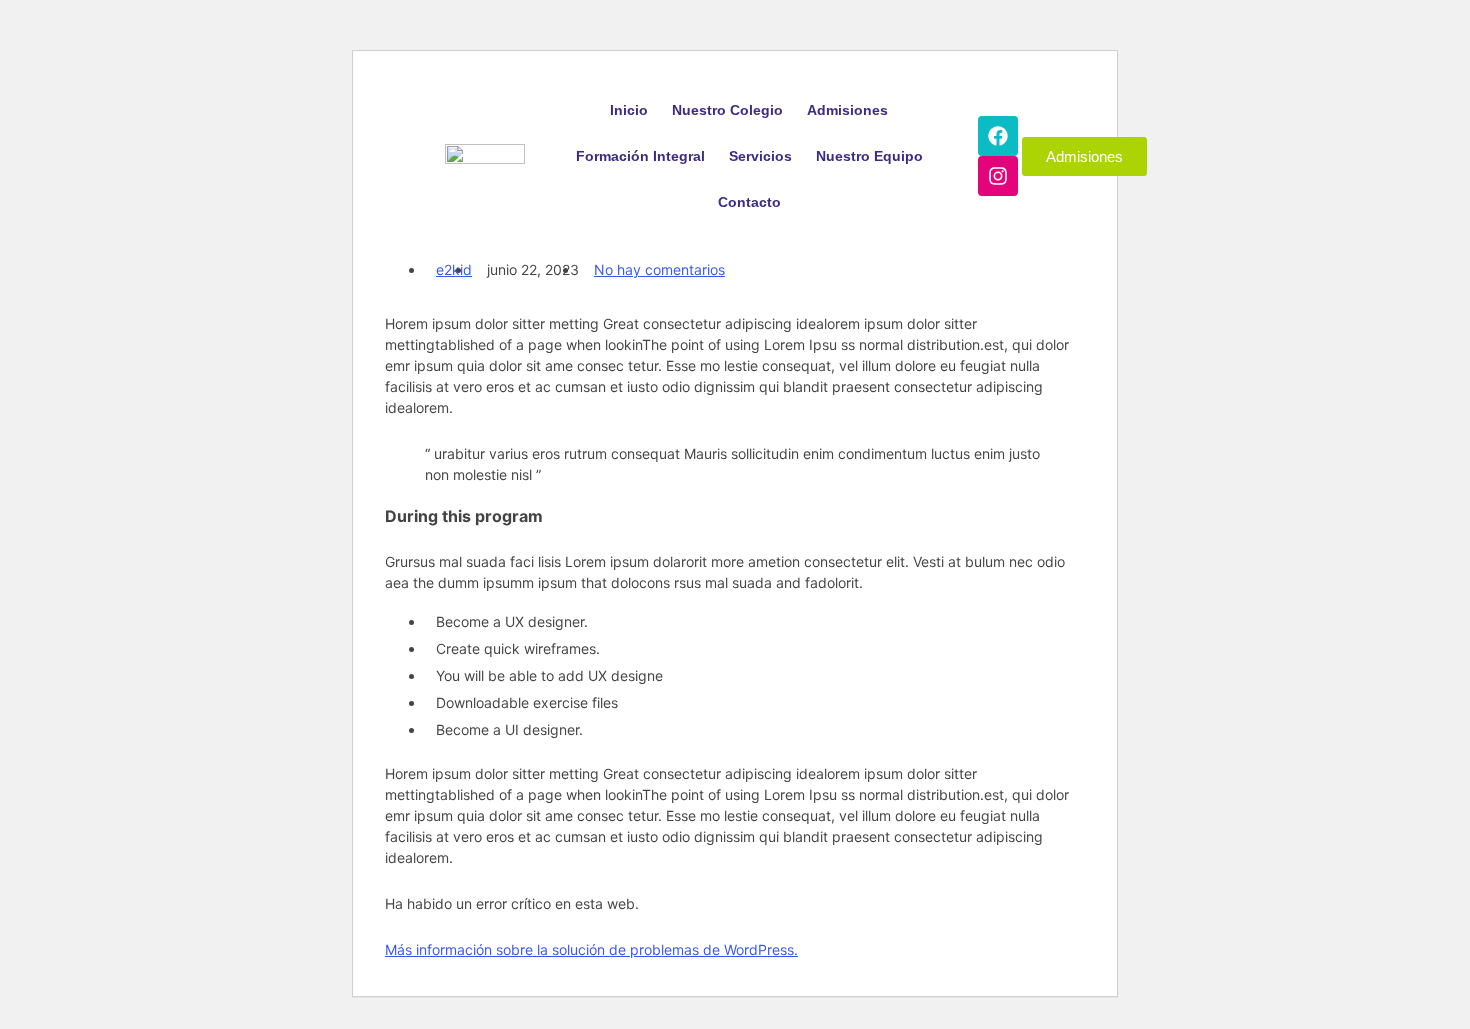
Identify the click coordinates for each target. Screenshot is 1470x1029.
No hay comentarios (659, 269)
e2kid (454, 269)
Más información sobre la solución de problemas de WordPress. (591, 949)
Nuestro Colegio (727, 110)
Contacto (749, 202)
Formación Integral (640, 156)
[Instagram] (998, 176)
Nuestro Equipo (869, 156)
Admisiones (847, 110)
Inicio (629, 110)
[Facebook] (998, 136)
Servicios (760, 156)
